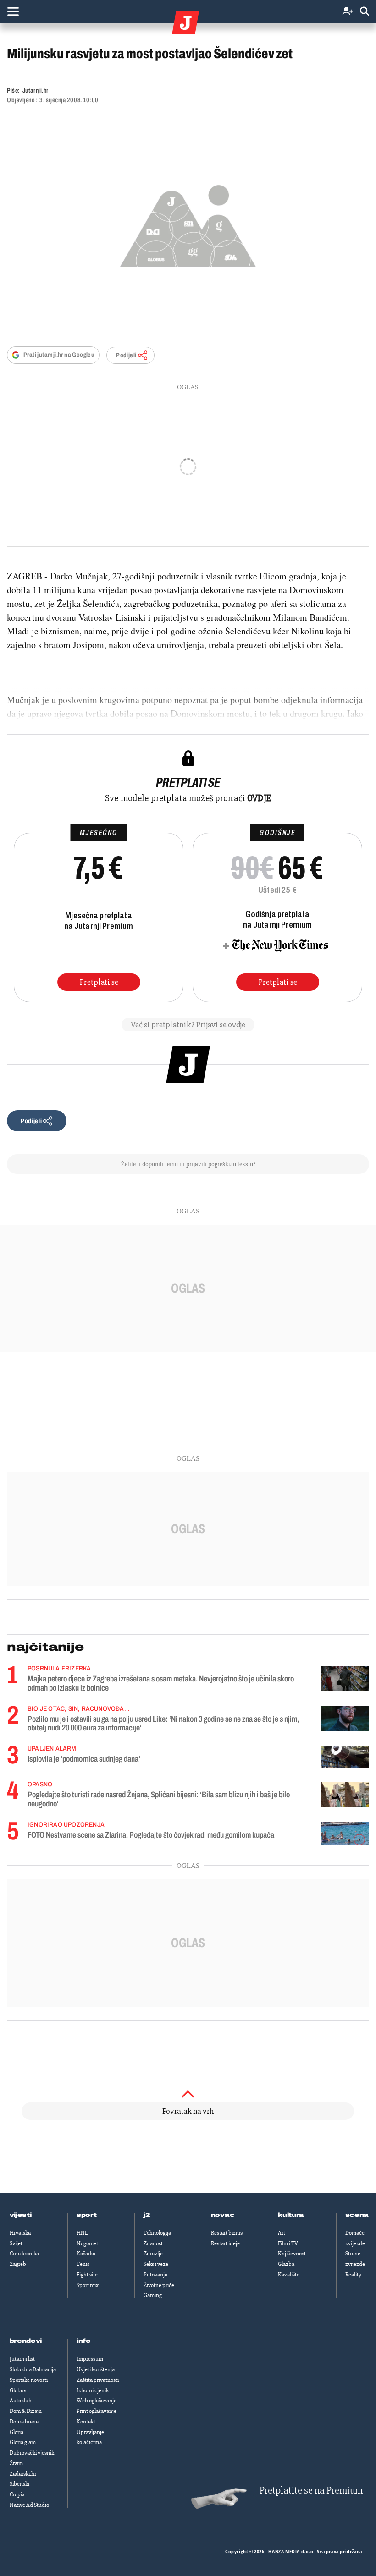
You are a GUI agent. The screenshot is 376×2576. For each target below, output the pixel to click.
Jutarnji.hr (36, 90)
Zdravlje (153, 2254)
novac (223, 2215)
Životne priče (159, 2285)
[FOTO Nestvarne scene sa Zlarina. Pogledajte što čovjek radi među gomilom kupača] (345, 1833)
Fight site (87, 2275)
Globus (18, 2390)
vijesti (21, 2215)
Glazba (286, 2264)
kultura (291, 2215)
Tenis (83, 2264)
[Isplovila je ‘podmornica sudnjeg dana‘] (345, 1757)
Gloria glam (23, 2442)
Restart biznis (227, 2233)
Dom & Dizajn (26, 2411)
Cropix (17, 2494)
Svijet (16, 2243)
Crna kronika (24, 2254)
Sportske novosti (29, 2380)
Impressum (90, 2359)
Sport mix (88, 2285)
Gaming (153, 2295)
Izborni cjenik (93, 2390)
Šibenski (19, 2484)
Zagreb (18, 2264)
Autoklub (21, 2401)
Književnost (292, 2254)
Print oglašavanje (97, 2411)
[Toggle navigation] (13, 11)
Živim (16, 2463)
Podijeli (126, 355)
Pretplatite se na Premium (311, 2491)
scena (357, 2215)
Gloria (17, 2432)
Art (282, 2233)
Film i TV (288, 2243)
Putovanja (155, 2275)
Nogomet (87, 2243)
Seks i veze (156, 2264)
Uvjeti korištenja (96, 2369)
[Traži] (365, 12)
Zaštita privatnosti (98, 2380)
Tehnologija (157, 2233)
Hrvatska (20, 2233)
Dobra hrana (24, 2422)
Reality (353, 2275)
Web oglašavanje (97, 2401)
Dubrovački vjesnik (32, 2453)
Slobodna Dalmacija (33, 2369)
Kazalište (289, 2275)
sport (87, 2215)
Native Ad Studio (29, 2505)
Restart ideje (225, 2243)
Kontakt (86, 2422)
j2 (147, 2215)
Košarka (86, 2254)
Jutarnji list (22, 2359)
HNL (82, 2233)
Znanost (153, 2243)
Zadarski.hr (23, 2474)
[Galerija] (188, 223)
